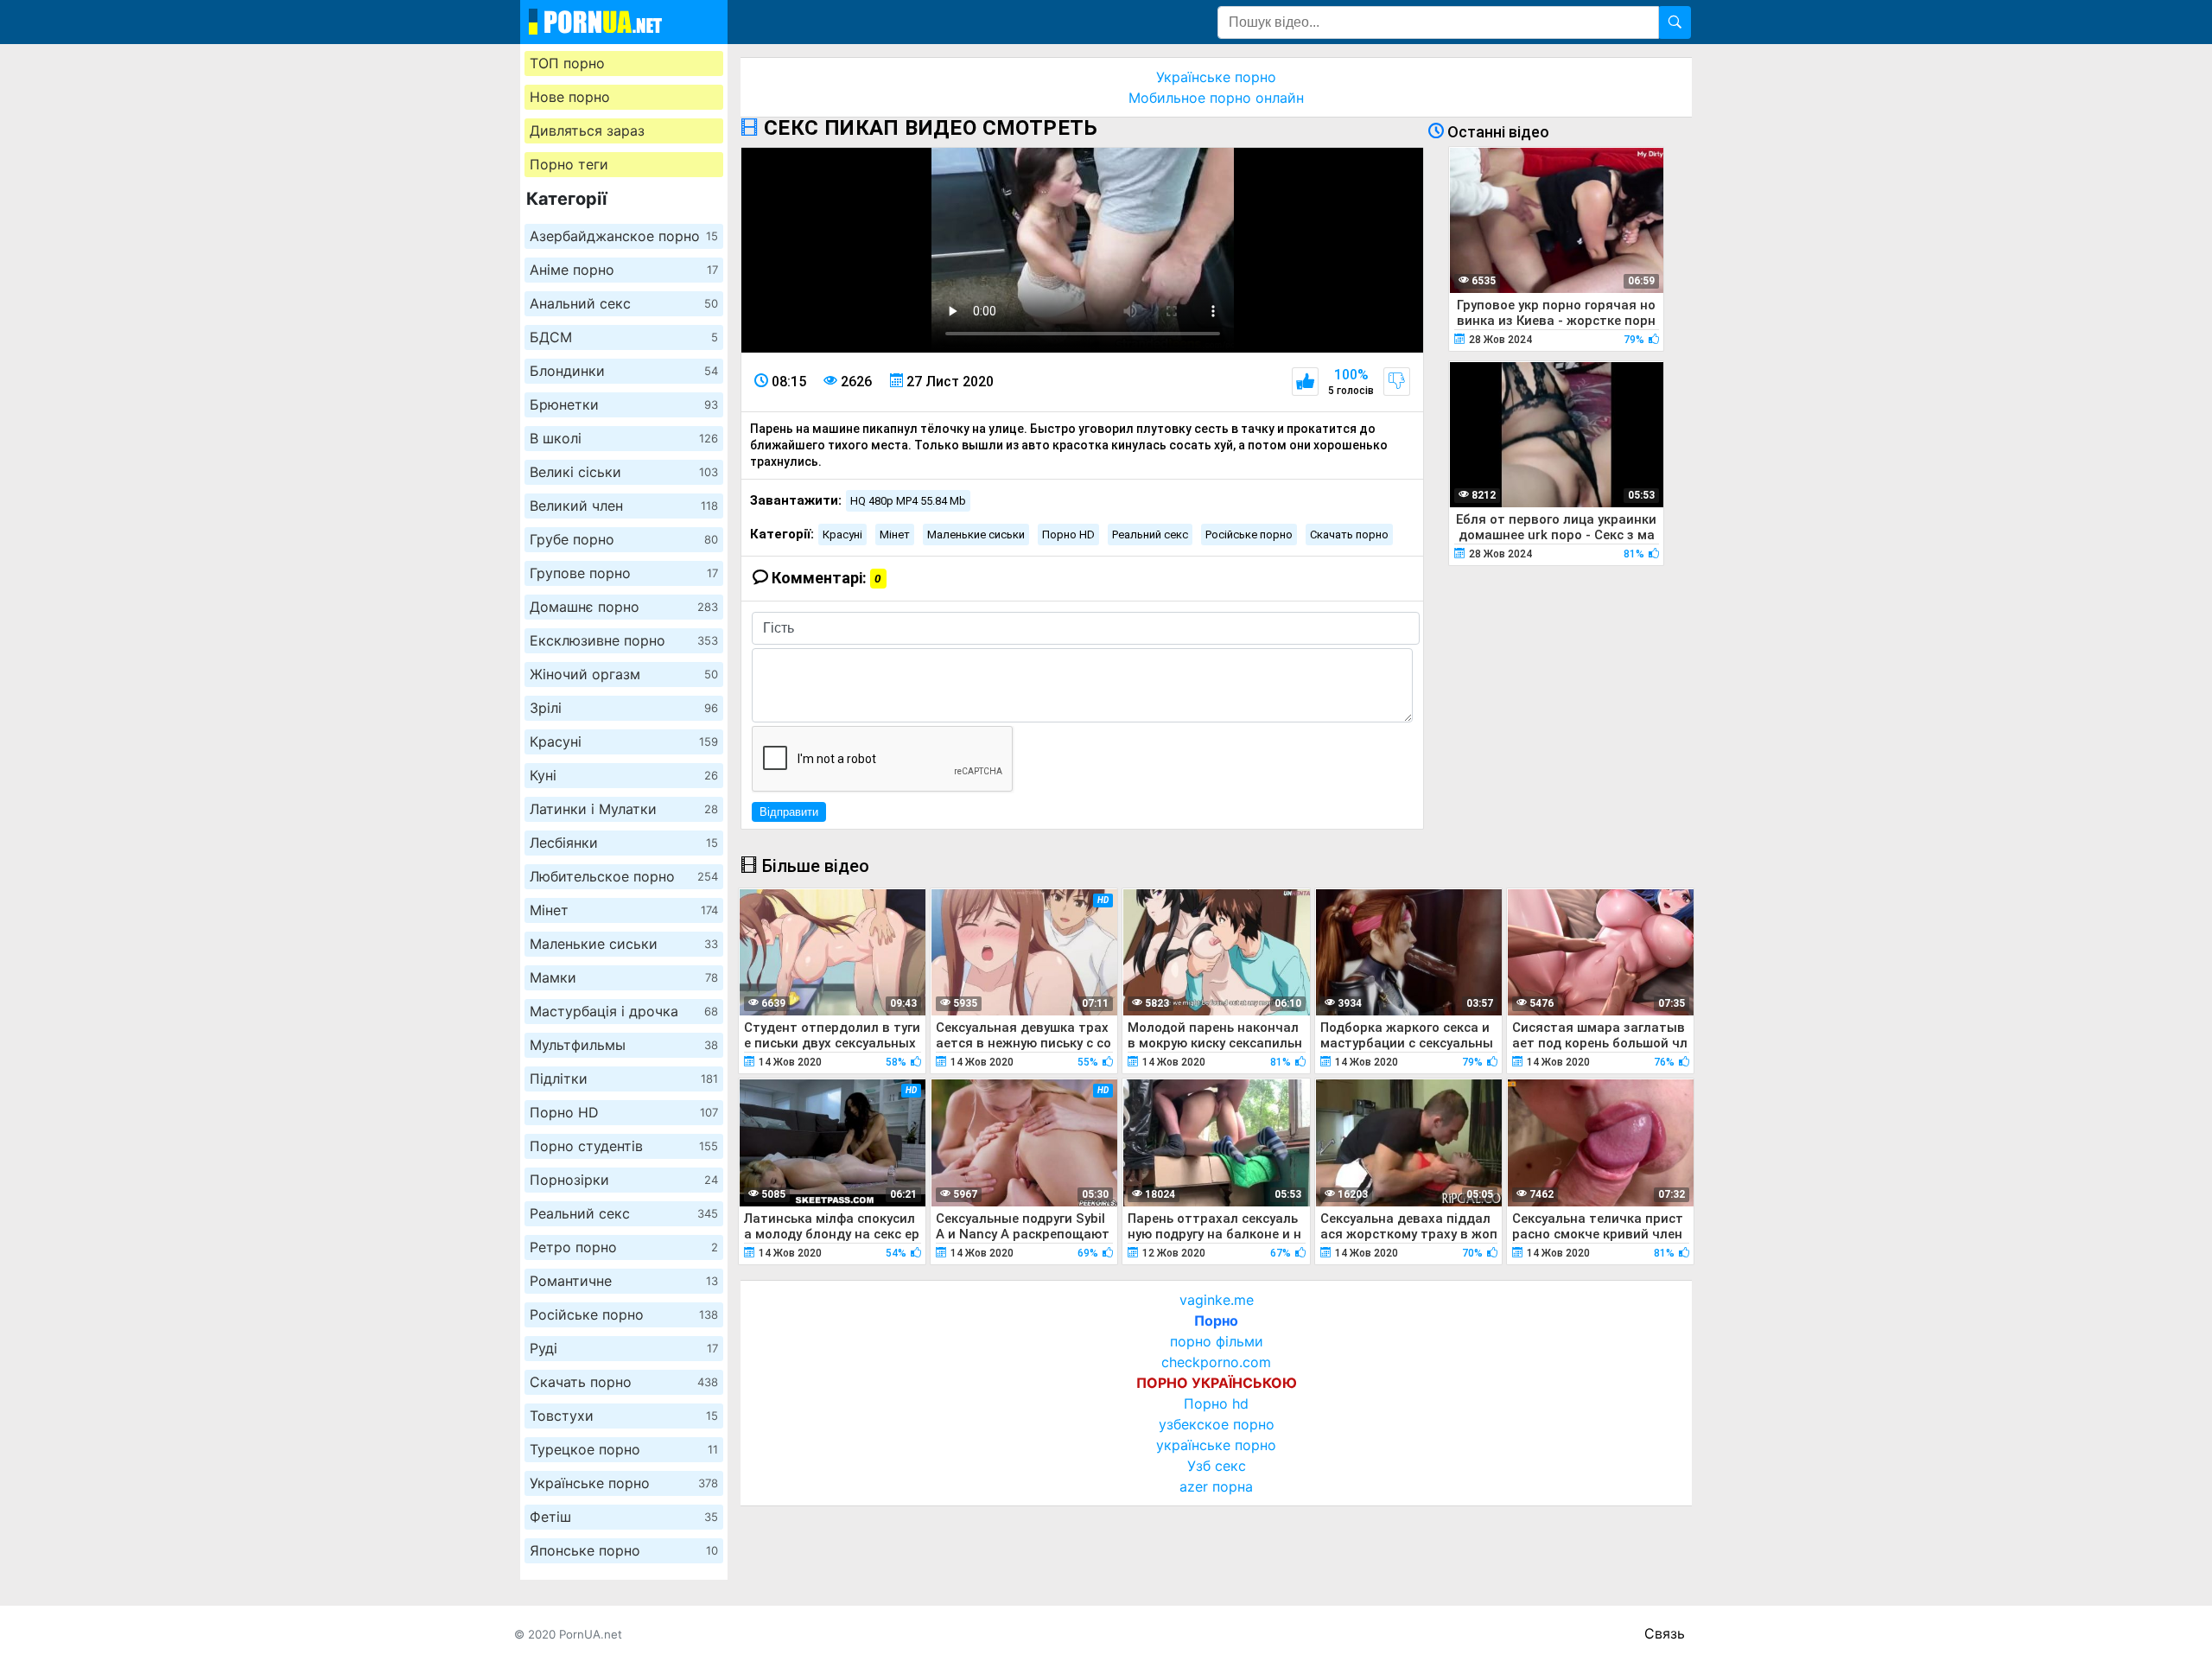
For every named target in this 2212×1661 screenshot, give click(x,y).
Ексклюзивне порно (624, 640)
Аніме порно (624, 270)
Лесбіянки (624, 843)
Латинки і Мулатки (624, 809)
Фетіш (624, 1517)
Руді (624, 1348)
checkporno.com (1216, 1362)
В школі (624, 438)
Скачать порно (624, 1382)
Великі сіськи (624, 472)
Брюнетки (624, 404)
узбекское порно (1217, 1424)
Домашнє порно (624, 607)
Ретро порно (624, 1247)
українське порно (1216, 1445)
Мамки (624, 977)
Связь (1665, 1633)
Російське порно (624, 1314)
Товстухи (624, 1416)
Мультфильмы (624, 1045)
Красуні (624, 741)
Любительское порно (624, 876)
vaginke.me (1217, 1300)
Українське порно (624, 1483)
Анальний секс (624, 303)
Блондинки (624, 371)
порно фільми (1217, 1341)
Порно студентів (624, 1146)
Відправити (789, 812)
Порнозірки (624, 1180)
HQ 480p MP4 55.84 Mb (908, 501)
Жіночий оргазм (624, 674)
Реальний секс (624, 1213)
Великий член (624, 506)
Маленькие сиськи (624, 944)
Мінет (624, 910)
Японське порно (624, 1550)
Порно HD (624, 1112)
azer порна (1216, 1486)
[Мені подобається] (1305, 382)
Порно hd (1216, 1403)
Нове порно (570, 97)
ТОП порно (567, 63)
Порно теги (569, 164)
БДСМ (624, 337)
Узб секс (1217, 1466)
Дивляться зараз (587, 130)
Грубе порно (624, 539)
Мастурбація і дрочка (624, 1011)
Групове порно (624, 573)
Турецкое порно (624, 1449)
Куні (624, 775)
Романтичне (624, 1281)
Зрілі (624, 708)
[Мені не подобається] (1397, 382)
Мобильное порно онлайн (1216, 98)
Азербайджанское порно (624, 236)
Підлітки (624, 1079)
